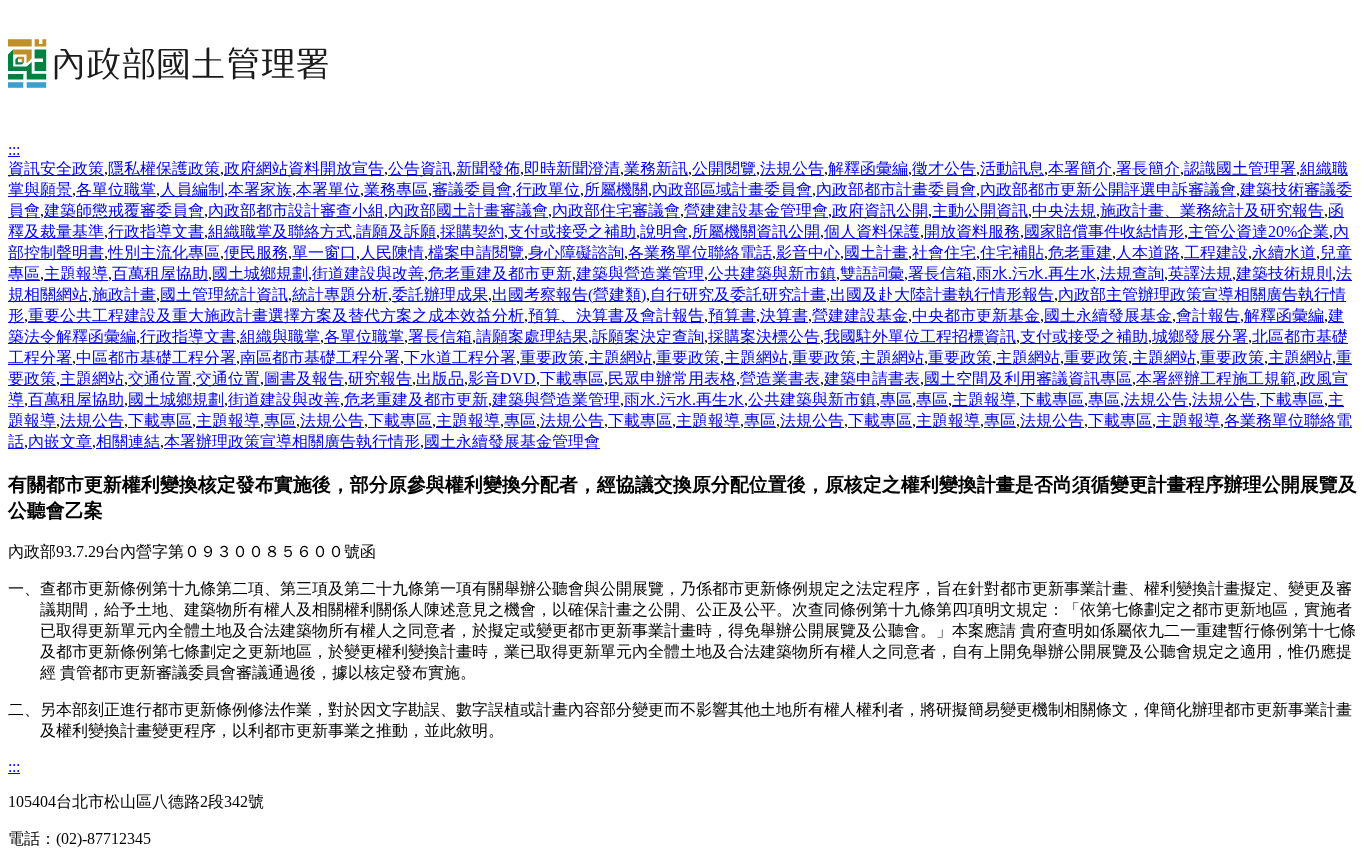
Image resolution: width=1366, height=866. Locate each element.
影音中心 (808, 252)
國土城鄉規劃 (260, 273)
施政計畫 (124, 294)
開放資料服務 (972, 231)
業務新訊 (656, 168)
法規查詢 (1132, 273)
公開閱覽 (724, 168)
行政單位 (548, 189)
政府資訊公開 (880, 210)
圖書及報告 (304, 378)
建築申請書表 (872, 378)
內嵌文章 (60, 441)
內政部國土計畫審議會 (468, 210)
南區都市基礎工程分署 (320, 357)
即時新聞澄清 (572, 168)
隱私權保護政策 (164, 168)
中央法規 (1064, 210)
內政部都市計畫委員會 (896, 189)
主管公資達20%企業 (1258, 231)
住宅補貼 (1012, 252)
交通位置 (160, 378)
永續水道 (1284, 252)
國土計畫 (876, 252)
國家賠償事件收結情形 (1104, 231)
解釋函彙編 (868, 168)
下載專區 (572, 378)
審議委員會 (472, 189)
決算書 (784, 315)
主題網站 (620, 357)
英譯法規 (1200, 273)
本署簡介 (1080, 168)
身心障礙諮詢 (576, 252)
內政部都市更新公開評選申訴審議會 (1108, 189)
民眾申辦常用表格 (672, 378)
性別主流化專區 (164, 252)
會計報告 (1208, 315)
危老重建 (1080, 252)
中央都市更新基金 (976, 315)
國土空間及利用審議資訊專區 (1028, 378)
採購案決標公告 (764, 336)
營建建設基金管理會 (756, 210)
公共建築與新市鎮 (772, 273)
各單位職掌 (116, 189)
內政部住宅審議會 (616, 210)
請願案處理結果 (532, 336)
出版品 (440, 378)
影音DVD (502, 378)
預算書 (732, 315)
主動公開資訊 (980, 210)
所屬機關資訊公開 (756, 231)
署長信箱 (940, 273)
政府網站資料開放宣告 (304, 168)
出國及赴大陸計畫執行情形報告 (942, 294)
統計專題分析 (340, 294)
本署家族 (260, 189)
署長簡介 (1148, 168)
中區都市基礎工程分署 (156, 357)
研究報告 (380, 378)
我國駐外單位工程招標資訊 (920, 336)
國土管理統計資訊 (224, 294)
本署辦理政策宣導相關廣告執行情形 (292, 441)
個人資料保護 (872, 231)
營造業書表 (780, 378)
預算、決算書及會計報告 (616, 315)
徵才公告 (944, 168)
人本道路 (1148, 252)
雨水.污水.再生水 (1036, 273)
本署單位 (328, 189)
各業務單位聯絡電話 (700, 252)
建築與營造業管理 (640, 273)
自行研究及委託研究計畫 (738, 294)
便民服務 (256, 252)
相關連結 (128, 441)
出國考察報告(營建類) (569, 294)
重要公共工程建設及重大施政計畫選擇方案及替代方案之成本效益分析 (276, 315)
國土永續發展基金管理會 (512, 441)
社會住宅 (944, 252)
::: (14, 149)
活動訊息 (1012, 168)
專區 (896, 399)
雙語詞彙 (872, 273)
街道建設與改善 (368, 273)
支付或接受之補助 (572, 231)
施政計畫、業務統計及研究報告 (1212, 210)
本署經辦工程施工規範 (1216, 378)
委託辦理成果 (440, 294)
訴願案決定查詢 (648, 336)
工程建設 (1216, 252)
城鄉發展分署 (1200, 336)
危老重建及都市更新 (500, 273)
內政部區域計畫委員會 (732, 189)
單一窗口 (324, 252)
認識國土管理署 (1240, 168)
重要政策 (552, 357)
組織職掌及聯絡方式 (280, 231)
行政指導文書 (156, 231)
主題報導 (76, 273)
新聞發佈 (488, 168)
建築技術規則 (1284, 273)
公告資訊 (420, 168)
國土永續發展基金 (1108, 315)
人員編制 (192, 189)
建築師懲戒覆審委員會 (124, 210)
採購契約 (472, 231)
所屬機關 (616, 189)
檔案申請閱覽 (476, 252)
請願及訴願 (396, 231)
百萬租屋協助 (160, 273)
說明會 (664, 231)
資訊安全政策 (56, 168)
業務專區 (396, 189)
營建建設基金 (860, 315)
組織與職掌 (280, 336)
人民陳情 (392, 252)
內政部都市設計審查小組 (296, 210)
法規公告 (792, 168)
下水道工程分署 (460, 357)
